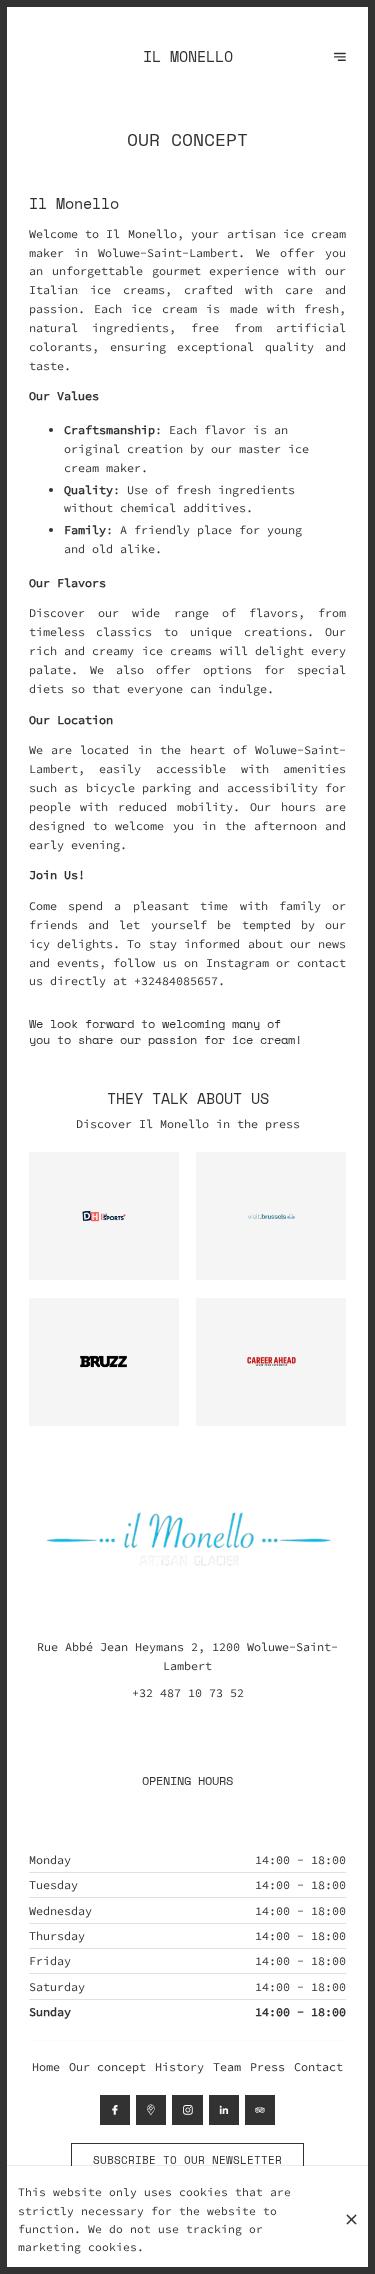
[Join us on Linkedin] (224, 2110)
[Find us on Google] (151, 2110)
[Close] (352, 2219)
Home (46, 2066)
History (179, 2066)
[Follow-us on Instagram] (187, 2110)
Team (227, 2066)
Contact (318, 2066)
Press (267, 2066)
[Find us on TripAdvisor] (260, 2110)
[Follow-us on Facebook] (115, 2110)
